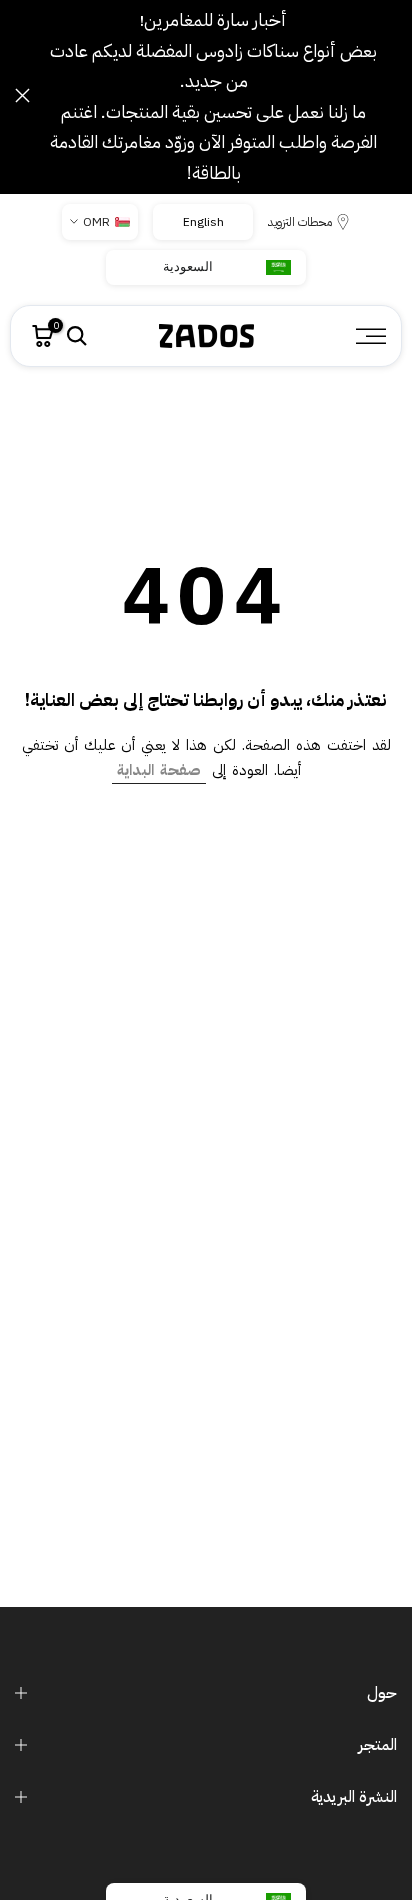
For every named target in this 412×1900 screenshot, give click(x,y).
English (202, 222)
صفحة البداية (159, 770)
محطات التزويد (300, 222)
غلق (22, 95)
